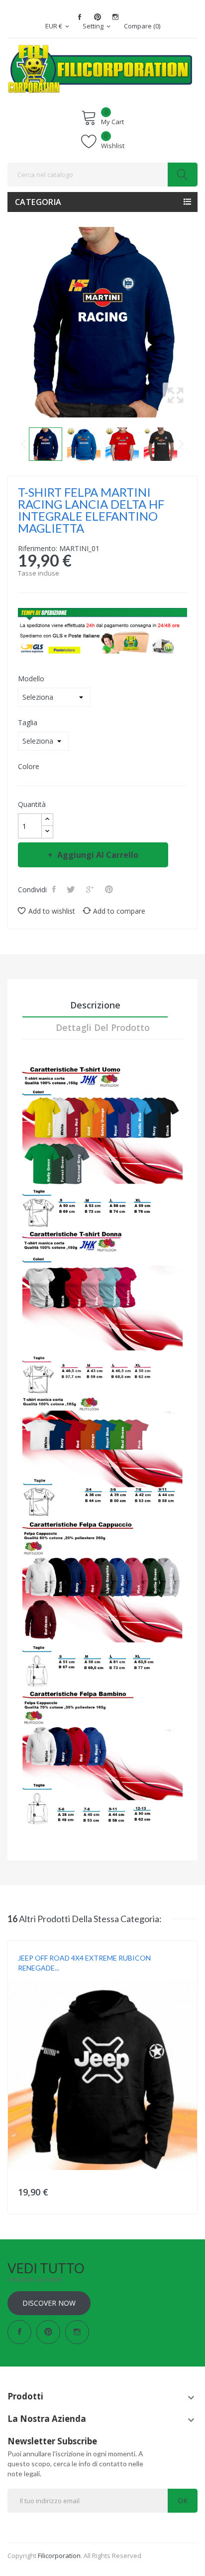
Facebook (80, 17)
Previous (24, 444)
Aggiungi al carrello (98, 855)
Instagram (115, 17)
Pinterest (98, 17)
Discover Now (49, 2303)
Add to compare (119, 911)
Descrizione (95, 1005)
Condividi (55, 889)
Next (181, 444)
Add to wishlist (52, 911)
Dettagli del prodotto (103, 1027)
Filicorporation (59, 2556)
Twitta (72, 889)
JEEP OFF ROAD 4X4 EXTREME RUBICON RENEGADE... (84, 1963)
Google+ (91, 889)
